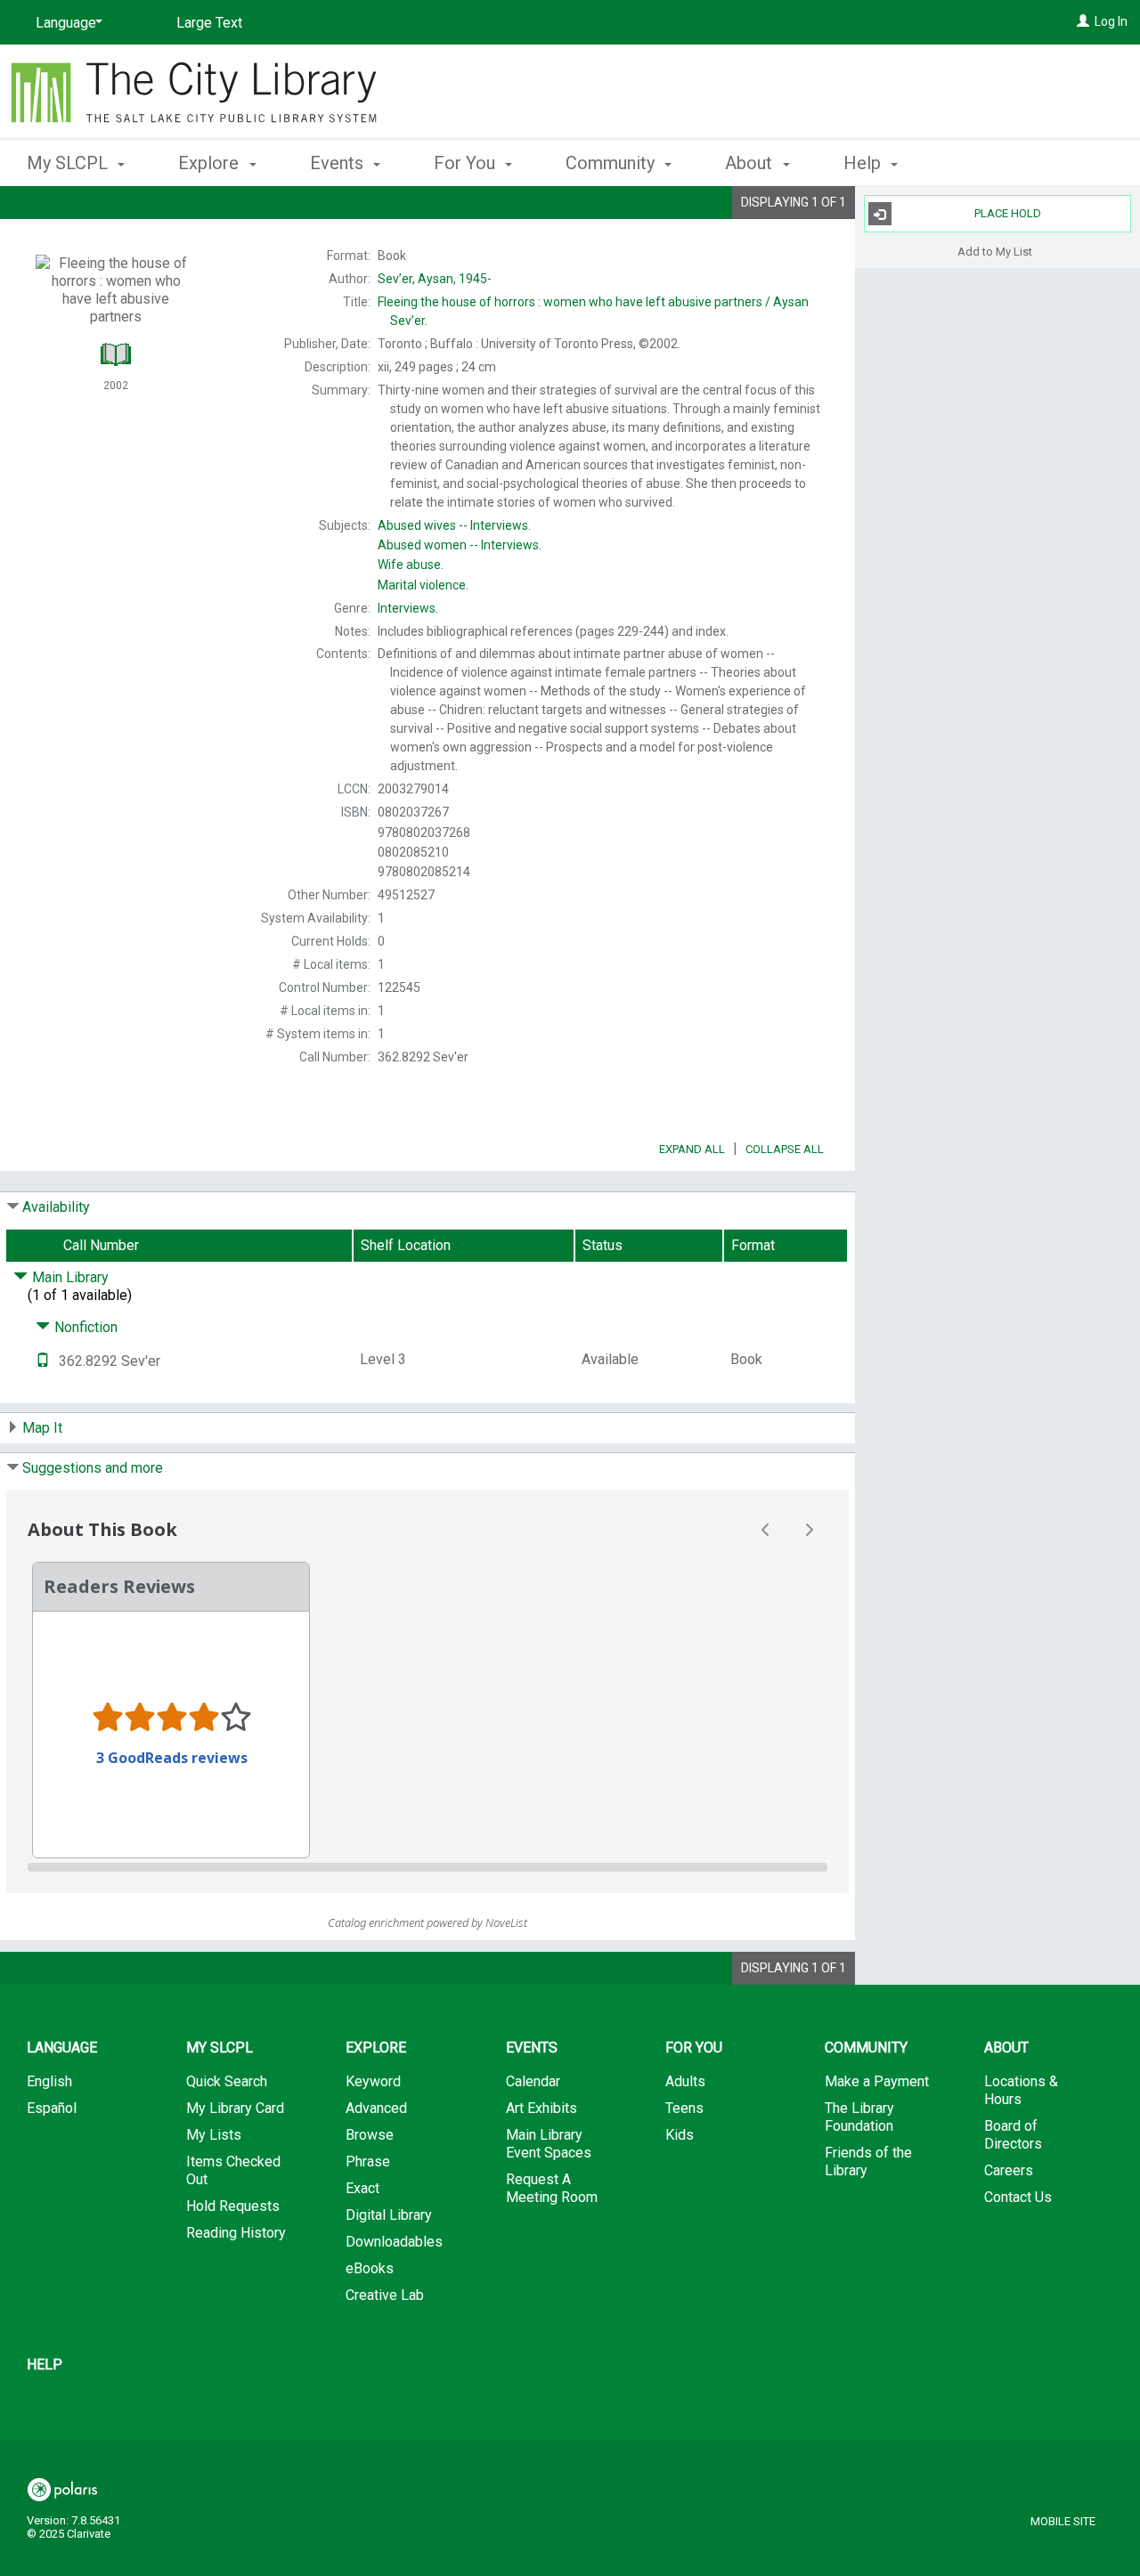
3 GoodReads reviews (172, 1758)
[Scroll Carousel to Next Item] (809, 1530)
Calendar (533, 2081)
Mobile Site (1063, 2521)
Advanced (376, 2108)
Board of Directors (1013, 2135)
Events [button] (339, 163)
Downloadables (394, 2242)
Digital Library (389, 2215)
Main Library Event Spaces (549, 2144)
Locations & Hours (1021, 2090)
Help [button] (864, 163)
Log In (1111, 21)
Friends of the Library (868, 2162)
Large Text (209, 23)
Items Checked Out (233, 2170)
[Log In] (1083, 21)
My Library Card (235, 2108)
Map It (42, 1428)
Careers (1009, 2170)
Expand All (692, 1149)
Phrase (368, 2162)
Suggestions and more (93, 1468)
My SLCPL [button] (69, 163)
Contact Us (1018, 2197)
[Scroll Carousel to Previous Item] (766, 1530)
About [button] (751, 163)
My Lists (214, 2135)
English (49, 2081)
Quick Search (227, 2081)
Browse (370, 2135)
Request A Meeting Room (552, 2188)
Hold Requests (233, 2206)
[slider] (427, 1867)
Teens (684, 2108)
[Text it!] (43, 1361)
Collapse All (785, 1149)
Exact (362, 2188)
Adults (685, 2081)
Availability (56, 1207)
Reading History (236, 2233)
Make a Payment (877, 2081)
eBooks (370, 2268)
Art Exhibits (541, 2108)
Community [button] (612, 163)
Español (52, 2108)
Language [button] (62, 2048)
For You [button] (467, 163)
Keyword (373, 2081)
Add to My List (995, 251)
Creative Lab (385, 2295)
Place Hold (1008, 213)
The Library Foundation (859, 2117)
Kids (680, 2135)
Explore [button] (211, 163)
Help (45, 2365)
